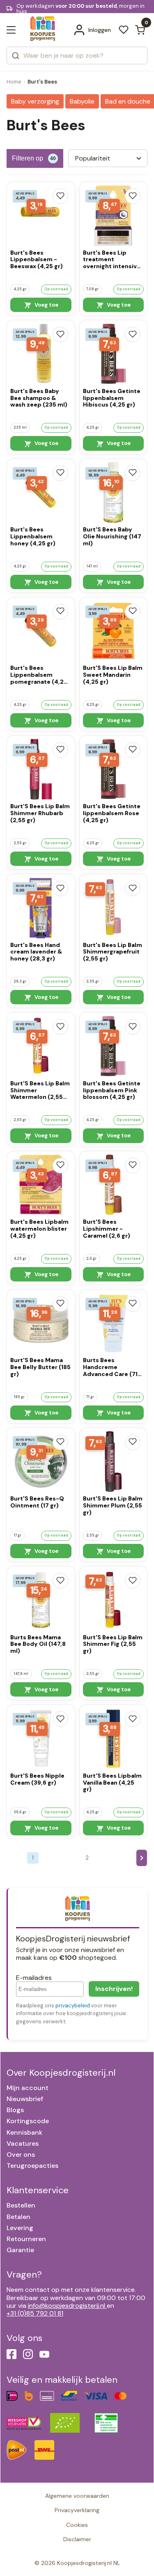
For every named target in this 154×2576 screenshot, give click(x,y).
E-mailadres (34, 1978)
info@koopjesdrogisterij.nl (67, 2306)
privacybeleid (73, 2005)
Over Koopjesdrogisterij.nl (61, 2073)
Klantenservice (38, 2190)
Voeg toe (46, 305)
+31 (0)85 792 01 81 (35, 2313)
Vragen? (24, 2274)
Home (14, 82)
